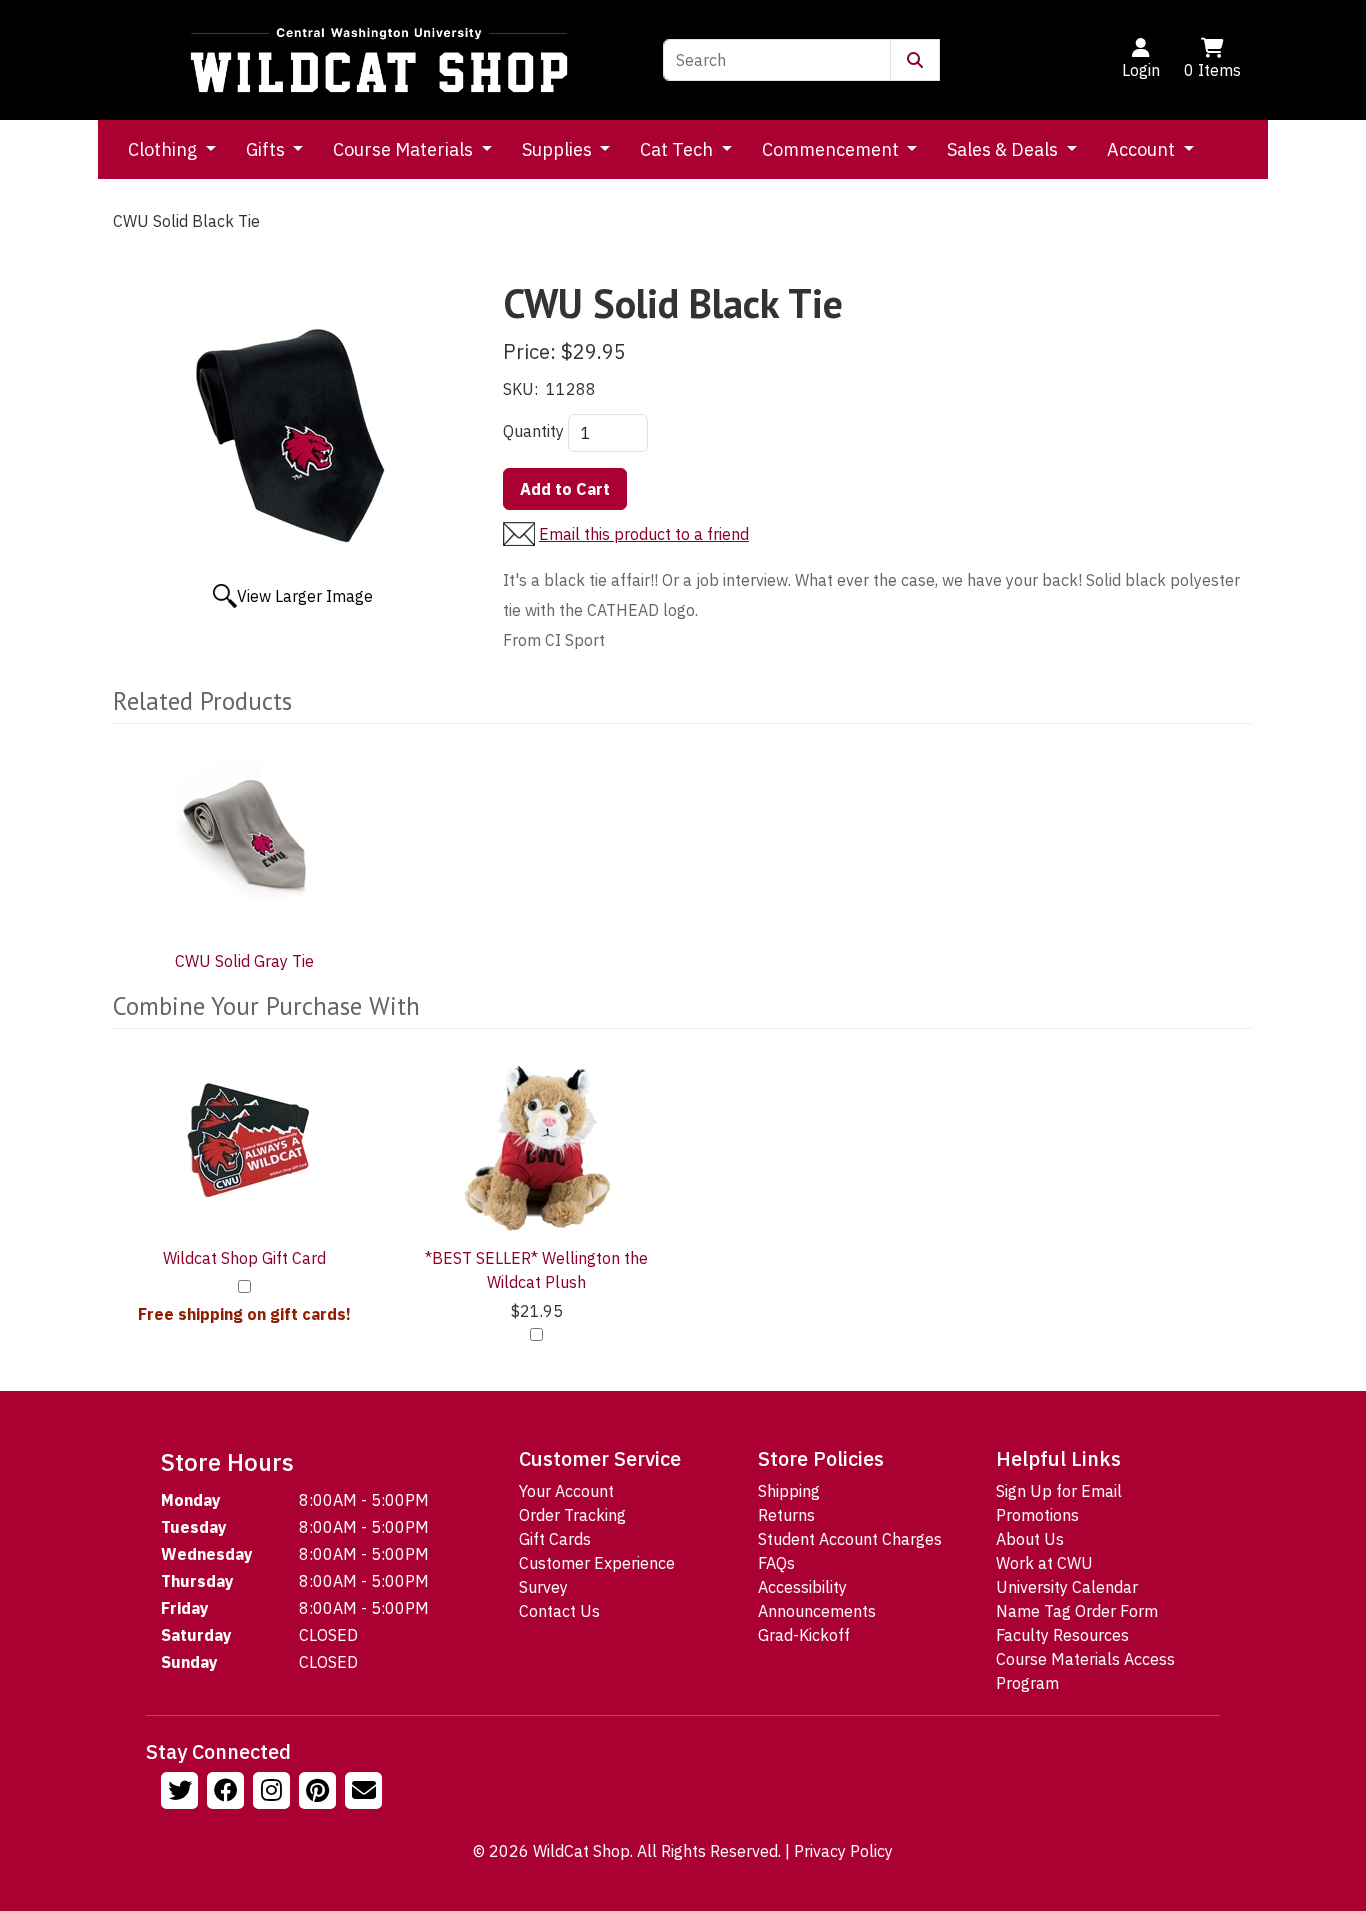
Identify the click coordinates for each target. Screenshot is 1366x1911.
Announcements (817, 1611)
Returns (786, 1515)
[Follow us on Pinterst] (320, 1793)
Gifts (267, 149)
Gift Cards (555, 1539)
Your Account (566, 1491)
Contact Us (559, 1611)
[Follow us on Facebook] (228, 1793)
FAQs (776, 1563)
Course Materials (405, 149)
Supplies (559, 149)
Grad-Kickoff (804, 1635)
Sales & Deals (1004, 149)
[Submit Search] (915, 60)
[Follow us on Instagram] (274, 1793)
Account (1143, 149)
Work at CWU (1044, 1563)
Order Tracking (572, 1515)
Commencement (832, 149)
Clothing (164, 149)
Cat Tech (678, 149)
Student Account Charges (850, 1539)
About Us (1030, 1539)
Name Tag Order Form (1077, 1611)
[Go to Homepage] (379, 60)
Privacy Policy (843, 1851)
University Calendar (1067, 1587)
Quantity (533, 431)
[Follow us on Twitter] (182, 1793)
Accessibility (802, 1587)
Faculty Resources (1062, 1635)
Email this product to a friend (644, 534)
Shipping (789, 1491)
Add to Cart (565, 489)
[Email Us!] (366, 1793)
